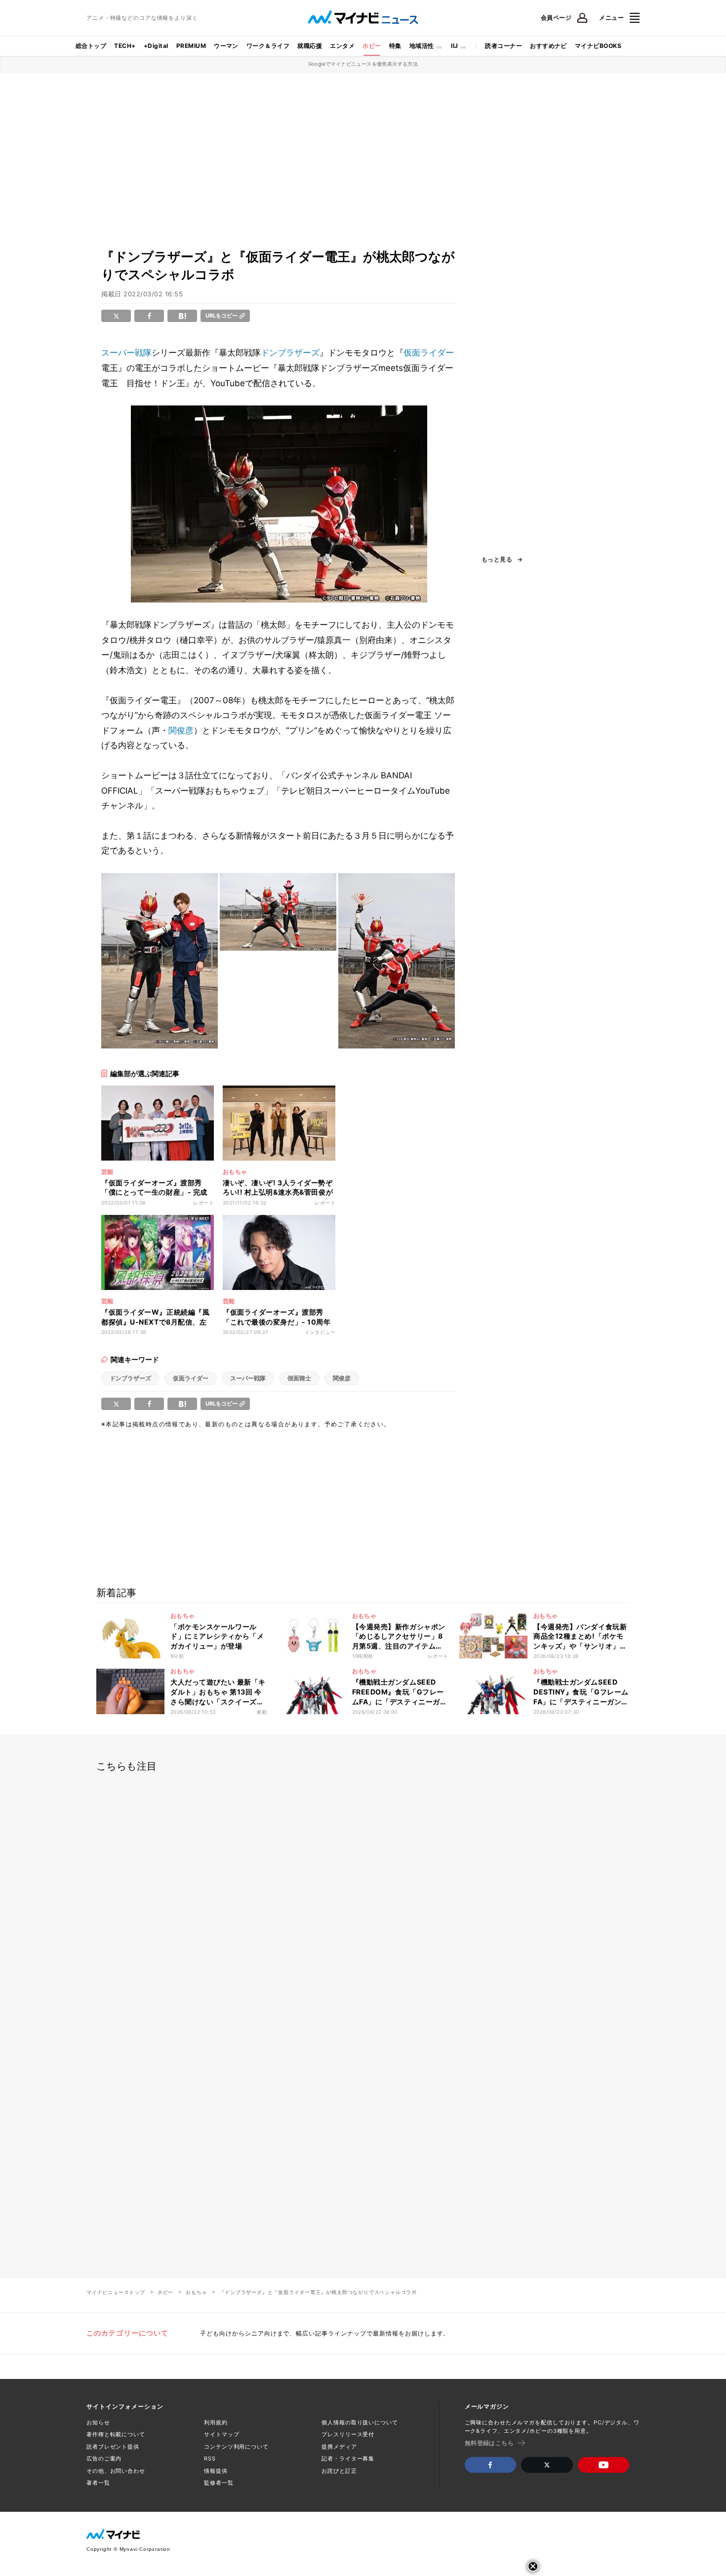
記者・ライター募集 (348, 2458)
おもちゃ (196, 2292)
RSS (210, 2458)
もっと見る (497, 560)
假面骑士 (299, 1378)
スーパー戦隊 (126, 353)
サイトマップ (222, 2434)
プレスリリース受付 (348, 2434)
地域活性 (422, 46)
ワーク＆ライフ (268, 46)
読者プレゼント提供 (113, 2447)
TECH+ (125, 46)
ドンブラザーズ (290, 353)
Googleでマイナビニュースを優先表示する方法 (363, 64)
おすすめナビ (548, 46)
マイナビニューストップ (116, 2292)
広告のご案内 (104, 2458)
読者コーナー (504, 46)
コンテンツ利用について (236, 2447)
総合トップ (91, 46)
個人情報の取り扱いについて (360, 2422)
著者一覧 (98, 2483)
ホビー (372, 46)
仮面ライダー (429, 353)
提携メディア (339, 2447)
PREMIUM (191, 46)
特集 (395, 46)
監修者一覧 (219, 2483)
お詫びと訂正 (339, 2471)
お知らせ (98, 2422)
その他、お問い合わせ (116, 2471)
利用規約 (216, 2422)
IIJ (454, 46)
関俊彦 (181, 730)
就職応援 (310, 46)
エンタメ (342, 46)
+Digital (156, 46)
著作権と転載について (116, 2434)
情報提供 (216, 2471)
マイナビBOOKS (598, 46)
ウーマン (226, 46)
